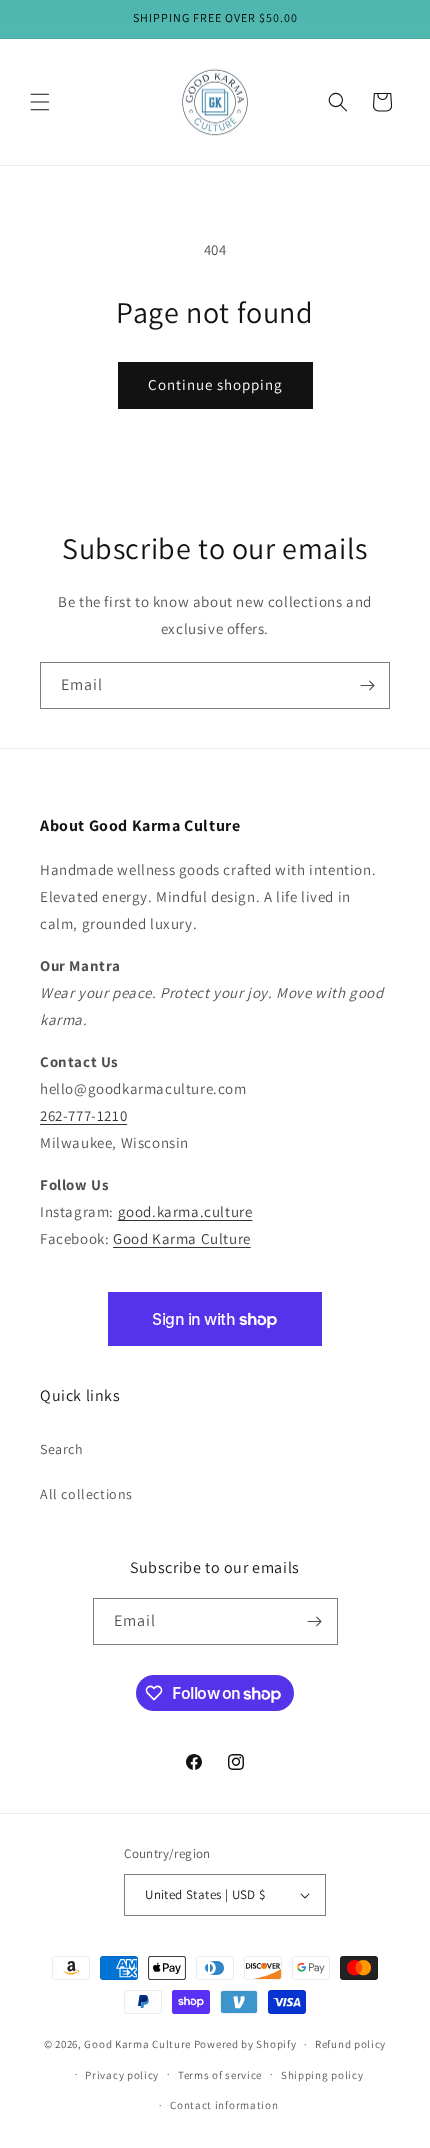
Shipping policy (322, 2075)
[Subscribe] (367, 685)
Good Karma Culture (182, 1238)
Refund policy (350, 2044)
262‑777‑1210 (83, 1115)
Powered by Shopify (245, 2044)
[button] (40, 102)
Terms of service (220, 2075)
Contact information (224, 2105)
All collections (86, 1494)
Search (62, 1449)
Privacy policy (122, 2075)
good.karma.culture (185, 1211)
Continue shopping (215, 384)
